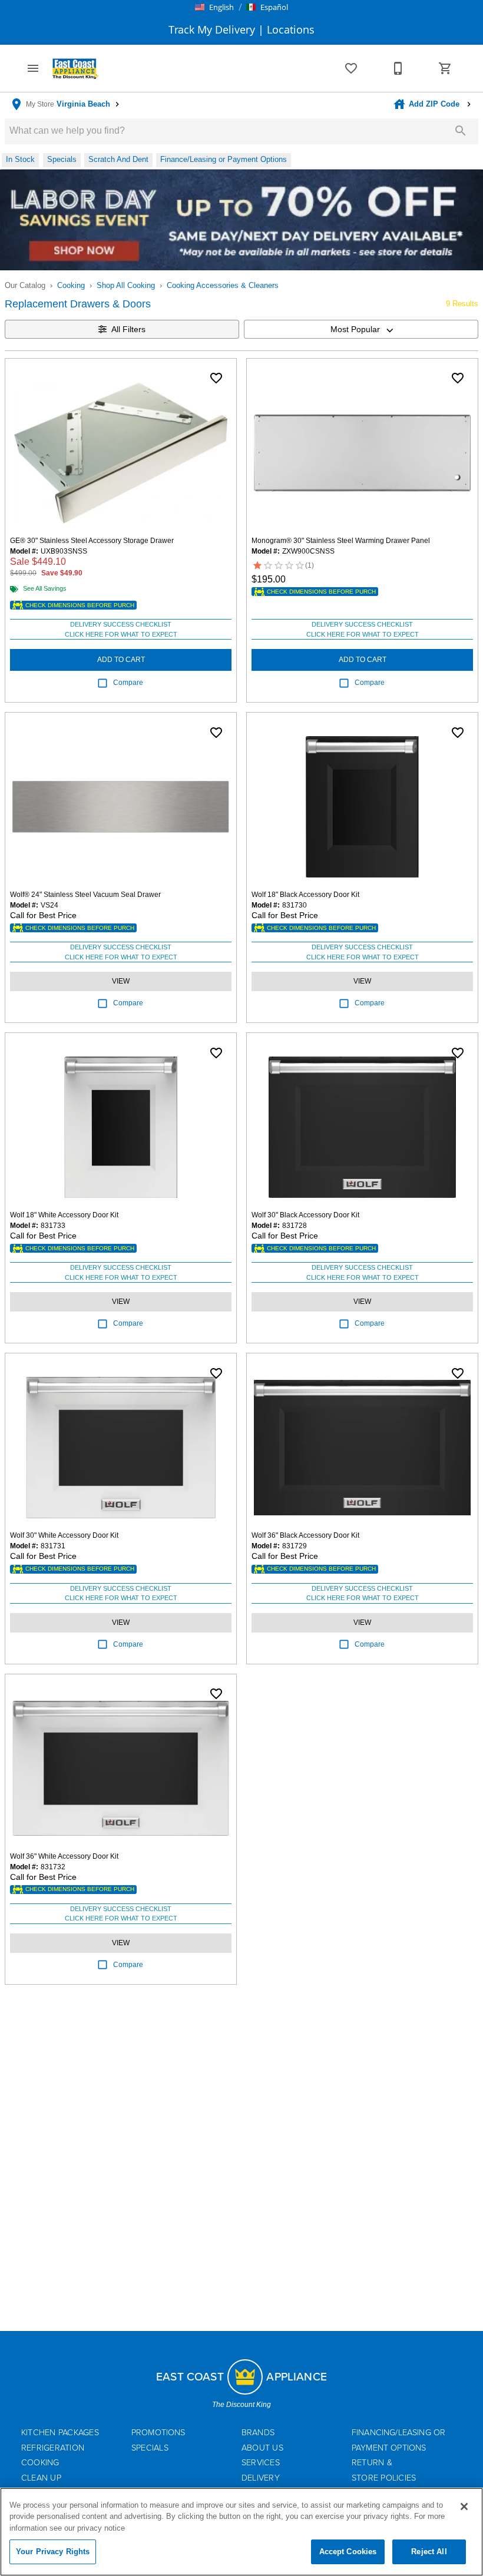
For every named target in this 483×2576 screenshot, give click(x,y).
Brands (258, 2433)
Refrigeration (53, 2448)
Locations (289, 29)
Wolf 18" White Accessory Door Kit (64, 1215)
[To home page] (75, 68)
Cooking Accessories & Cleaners (223, 285)
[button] (214, 7)
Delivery (261, 2478)
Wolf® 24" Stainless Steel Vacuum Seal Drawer (85, 895)
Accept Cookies (348, 2552)
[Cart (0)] (445, 68)
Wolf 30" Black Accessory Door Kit (305, 1215)
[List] (351, 68)
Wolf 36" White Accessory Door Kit (64, 1856)
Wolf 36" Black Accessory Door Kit (305, 1535)
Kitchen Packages (60, 2433)
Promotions (158, 2433)
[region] (241, 2532)
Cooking (71, 285)
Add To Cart (121, 660)
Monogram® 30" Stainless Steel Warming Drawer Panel (341, 541)
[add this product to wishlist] (216, 378)
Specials (150, 2448)
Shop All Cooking (126, 285)
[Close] (464, 2507)
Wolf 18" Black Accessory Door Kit (305, 895)
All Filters (128, 329)
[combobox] (361, 329)
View (121, 981)
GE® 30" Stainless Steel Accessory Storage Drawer (92, 541)
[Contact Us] (398, 68)
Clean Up (41, 2478)
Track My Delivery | (216, 29)
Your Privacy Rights (53, 2552)
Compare (128, 683)
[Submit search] (461, 131)
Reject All (429, 2552)
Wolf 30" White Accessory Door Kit (64, 1535)
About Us (262, 2448)
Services (261, 2463)
